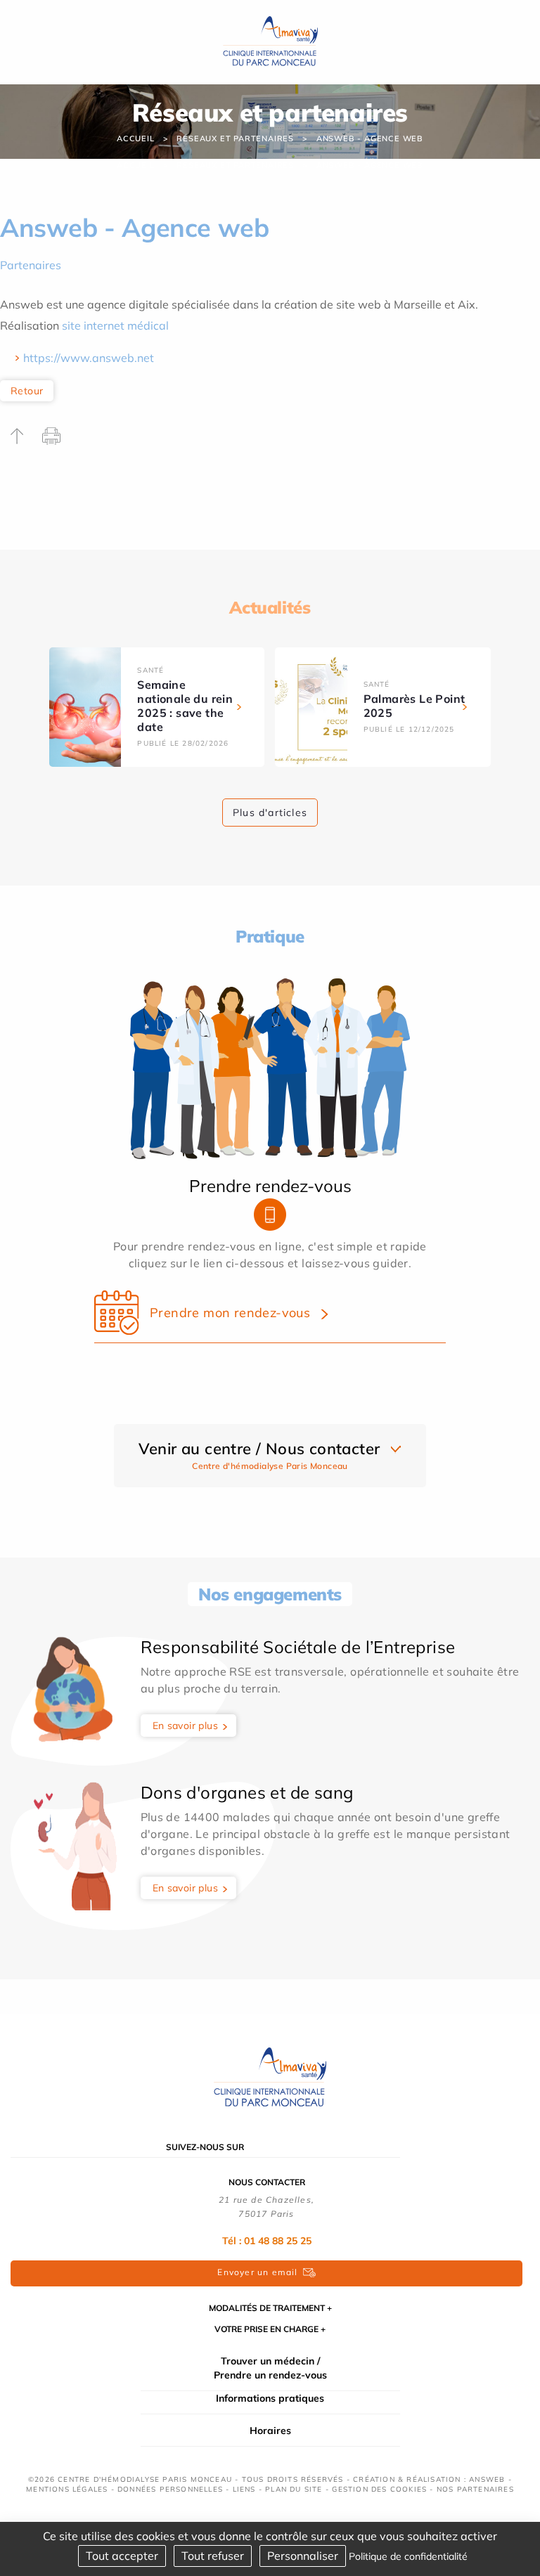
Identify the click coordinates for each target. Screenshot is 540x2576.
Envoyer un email (257, 2272)
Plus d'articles (270, 813)
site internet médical (115, 325)
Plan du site (294, 2489)
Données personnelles (170, 2489)
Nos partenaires (475, 2489)
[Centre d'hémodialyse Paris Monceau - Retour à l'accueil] (270, 2077)
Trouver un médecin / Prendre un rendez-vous (270, 2368)
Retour (27, 391)
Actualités (270, 607)
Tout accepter (122, 2556)
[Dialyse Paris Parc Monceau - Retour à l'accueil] (270, 41)
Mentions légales (67, 2489)
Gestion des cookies (379, 2489)
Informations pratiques (270, 2398)
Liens (244, 2489)
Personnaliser (303, 2556)
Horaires (270, 2431)
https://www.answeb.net (89, 358)
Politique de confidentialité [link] (408, 2556)
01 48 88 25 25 (278, 2241)
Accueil (136, 138)
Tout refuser (213, 2556)
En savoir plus (186, 1726)
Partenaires (31, 265)
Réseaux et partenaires (235, 138)
